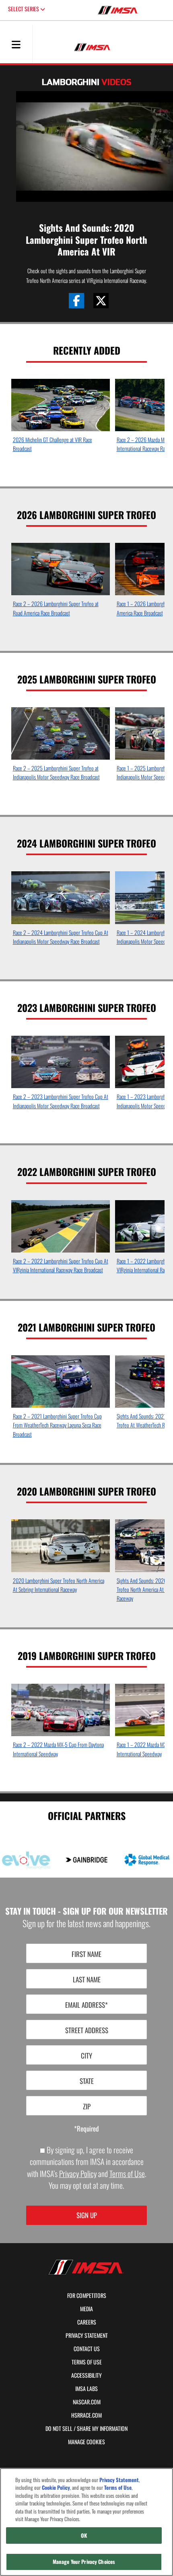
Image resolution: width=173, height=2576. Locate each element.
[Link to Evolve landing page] (26, 1860)
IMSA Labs (86, 2389)
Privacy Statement (87, 2335)
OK (84, 2535)
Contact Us (87, 2349)
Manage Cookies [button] (86, 2442)
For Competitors (87, 2296)
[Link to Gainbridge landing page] (86, 1860)
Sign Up (87, 2215)
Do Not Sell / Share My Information (86, 2429)
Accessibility (86, 2375)
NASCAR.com (87, 2402)
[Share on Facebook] (76, 301)
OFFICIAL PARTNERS (87, 1815)
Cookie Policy (56, 2488)
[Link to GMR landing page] (147, 1860)
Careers (87, 2322)
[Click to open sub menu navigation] (16, 44)
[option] (61, 418)
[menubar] (16, 45)
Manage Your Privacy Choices (84, 2561)
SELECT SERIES (24, 9)
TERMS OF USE (87, 2362)
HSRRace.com (86, 2415)
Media (86, 2309)
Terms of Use (127, 2174)
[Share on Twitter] (101, 301)
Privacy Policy (78, 2174)
